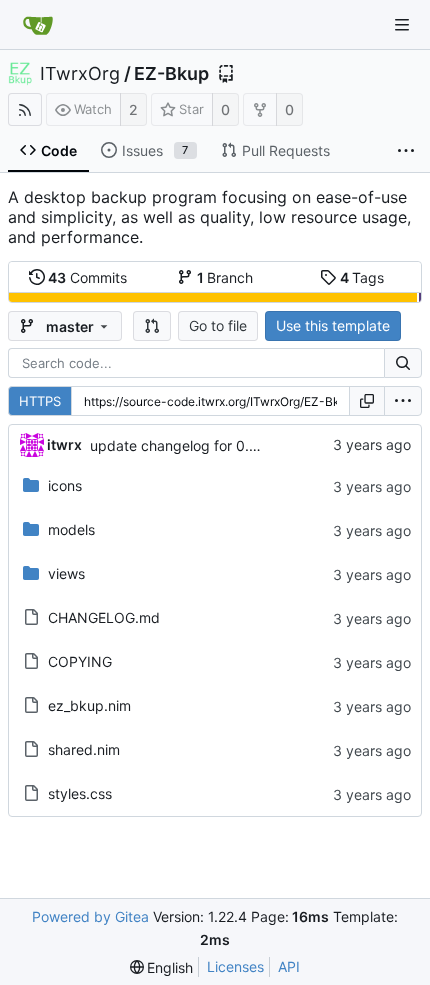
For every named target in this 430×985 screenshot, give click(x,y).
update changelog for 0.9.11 (182, 445)
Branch (225, 277)
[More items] (406, 151)
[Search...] (403, 363)
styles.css (80, 793)
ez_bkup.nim (89, 705)
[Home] (38, 25)
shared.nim (84, 749)
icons (65, 485)
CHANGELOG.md (104, 617)
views (66, 573)
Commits (87, 277)
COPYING (80, 661)
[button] (152, 326)
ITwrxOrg (80, 74)
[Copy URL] (367, 401)
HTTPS (40, 401)
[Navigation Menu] (402, 25)
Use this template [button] (333, 325)
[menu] (403, 401)
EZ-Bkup (171, 74)
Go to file (218, 325)
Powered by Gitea (90, 916)
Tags (362, 277)
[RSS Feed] (25, 109)
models (71, 529)
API (289, 966)
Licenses (235, 966)
